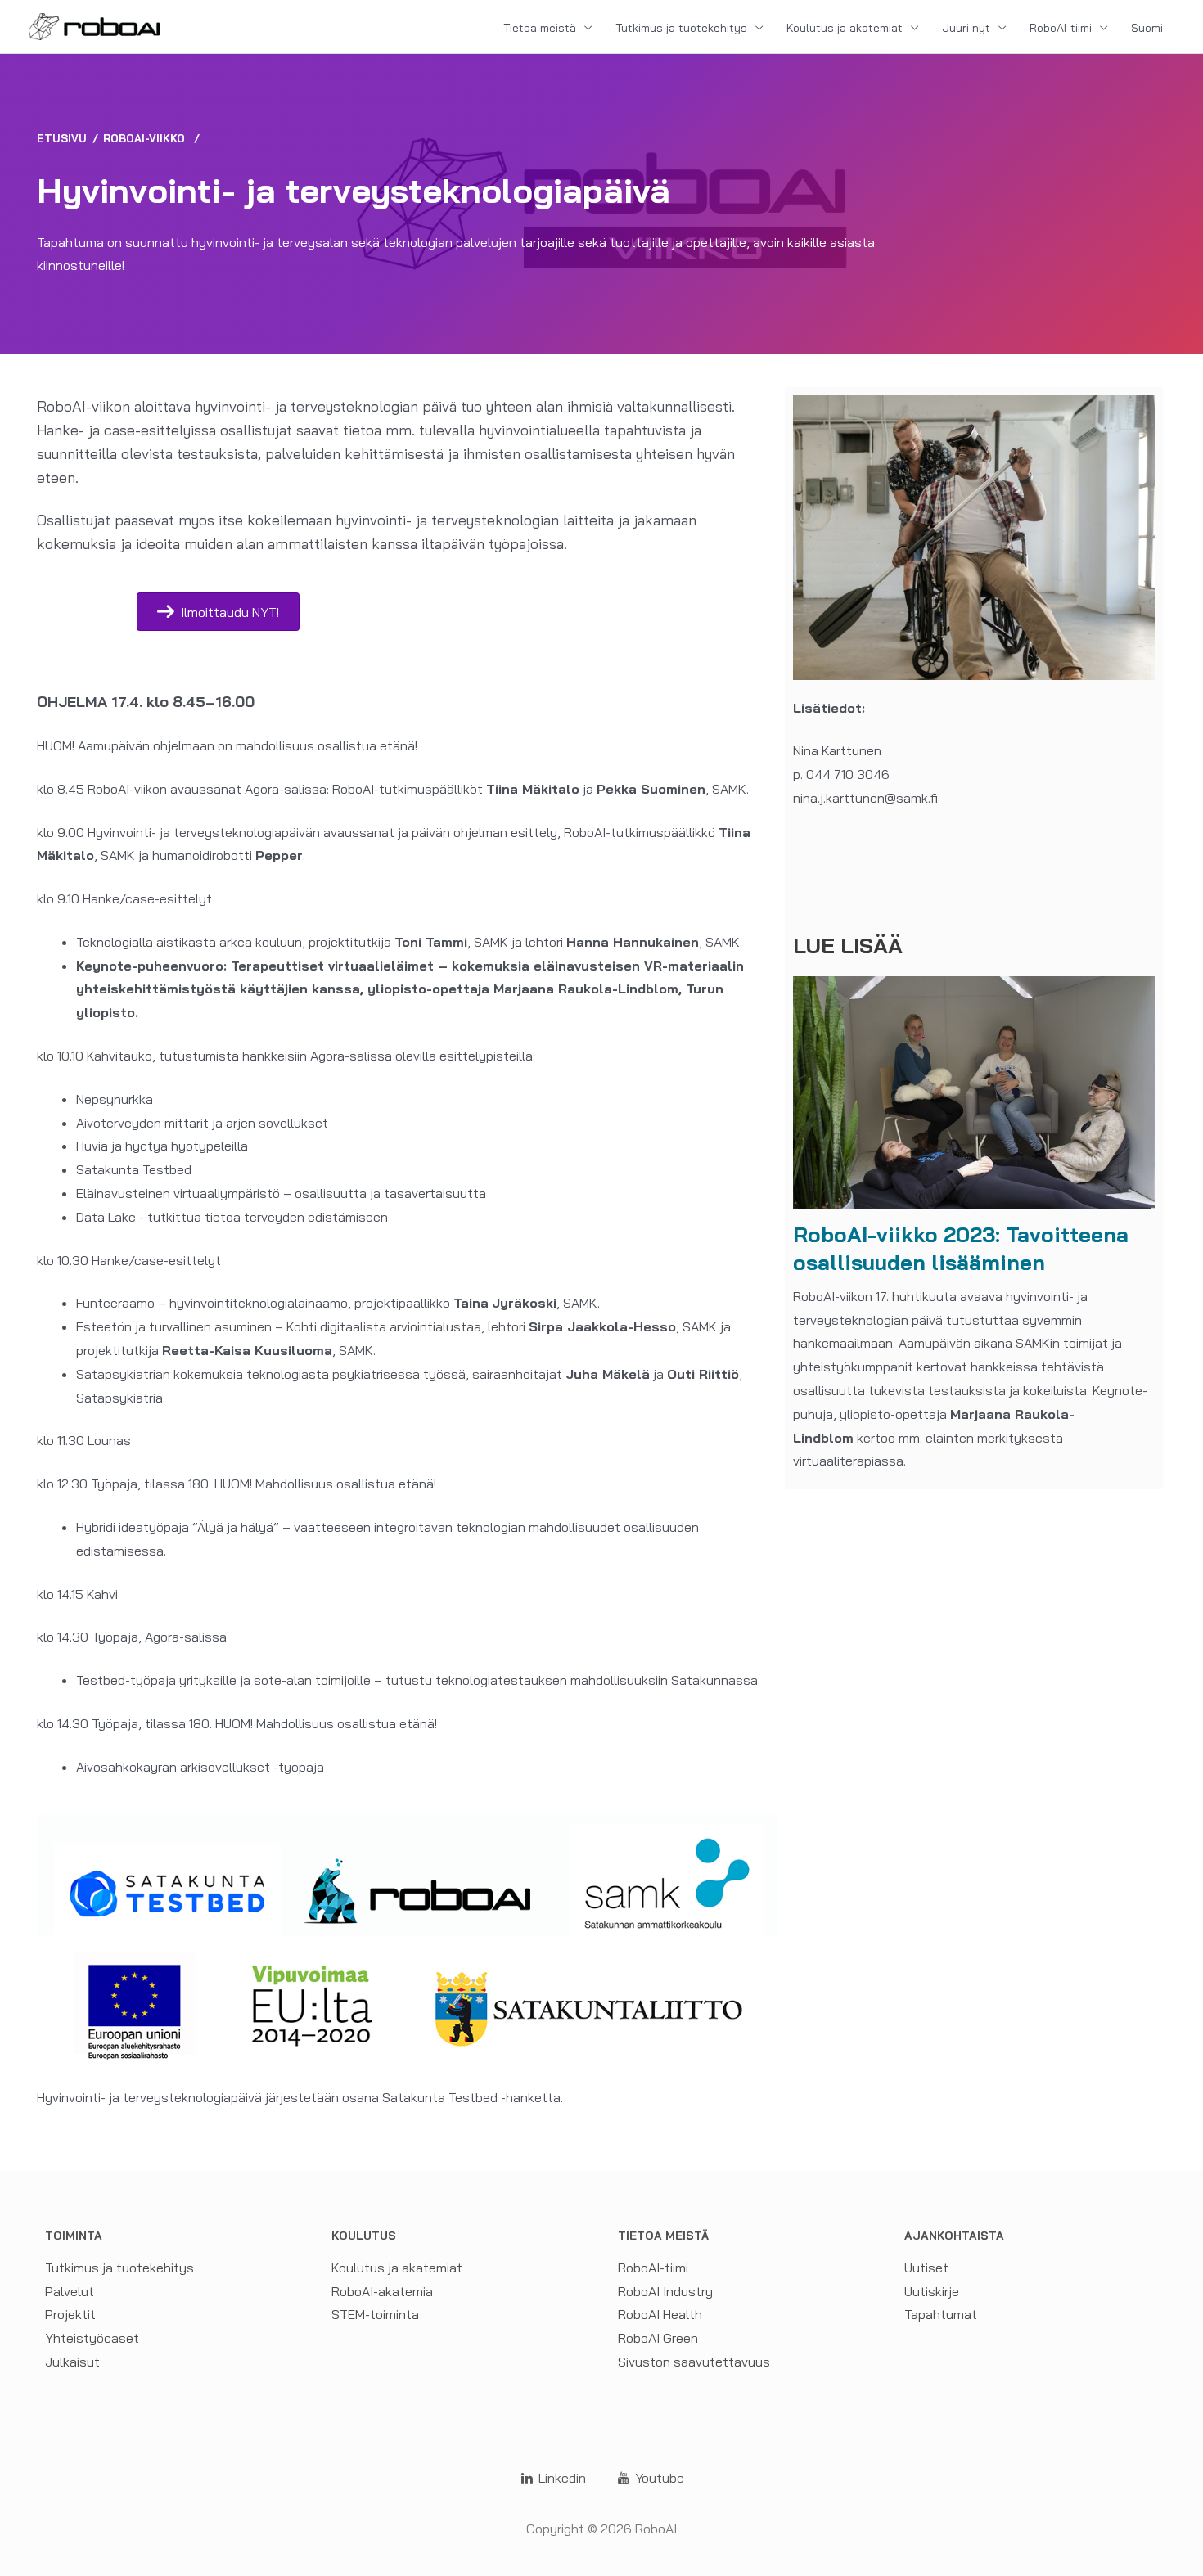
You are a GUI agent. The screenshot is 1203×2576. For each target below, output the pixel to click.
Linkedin (561, 2478)
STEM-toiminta (375, 2314)
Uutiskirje (932, 2291)
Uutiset (926, 2268)
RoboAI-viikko (144, 138)
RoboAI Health (660, 2314)
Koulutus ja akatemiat (845, 28)
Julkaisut (72, 2362)
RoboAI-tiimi (1061, 28)
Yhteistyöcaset (92, 2338)
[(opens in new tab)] (974, 1091)
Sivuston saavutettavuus (694, 2362)
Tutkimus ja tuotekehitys (681, 28)
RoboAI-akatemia (382, 2291)
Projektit (70, 2314)
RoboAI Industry (665, 2291)
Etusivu (62, 138)
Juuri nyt (966, 28)
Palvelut (70, 2291)
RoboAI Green (658, 2338)
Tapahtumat (941, 2314)
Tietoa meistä (540, 28)
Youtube (658, 2478)
